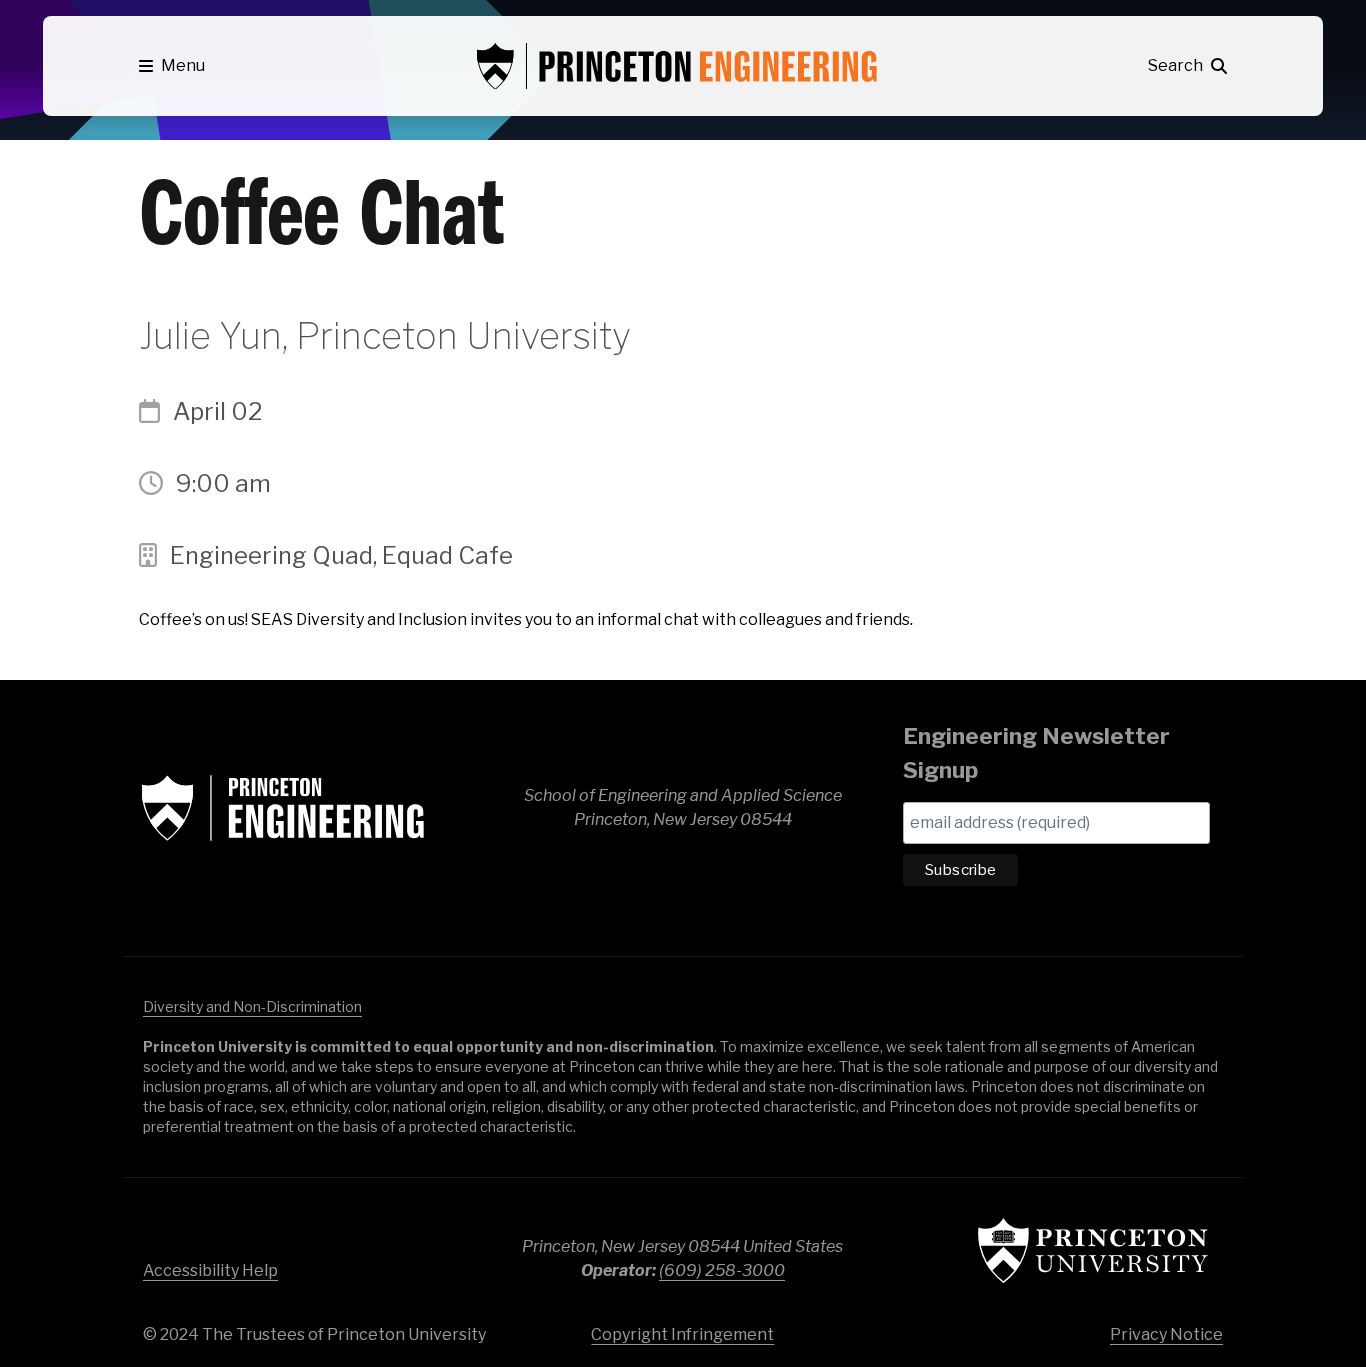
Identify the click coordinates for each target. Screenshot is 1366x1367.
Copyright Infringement (682, 1334)
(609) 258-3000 (722, 1270)
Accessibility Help (210, 1270)
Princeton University (1093, 1250)
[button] (172, 66)
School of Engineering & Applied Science (283, 808)
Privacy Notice (1166, 1334)
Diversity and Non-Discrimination (252, 1006)
